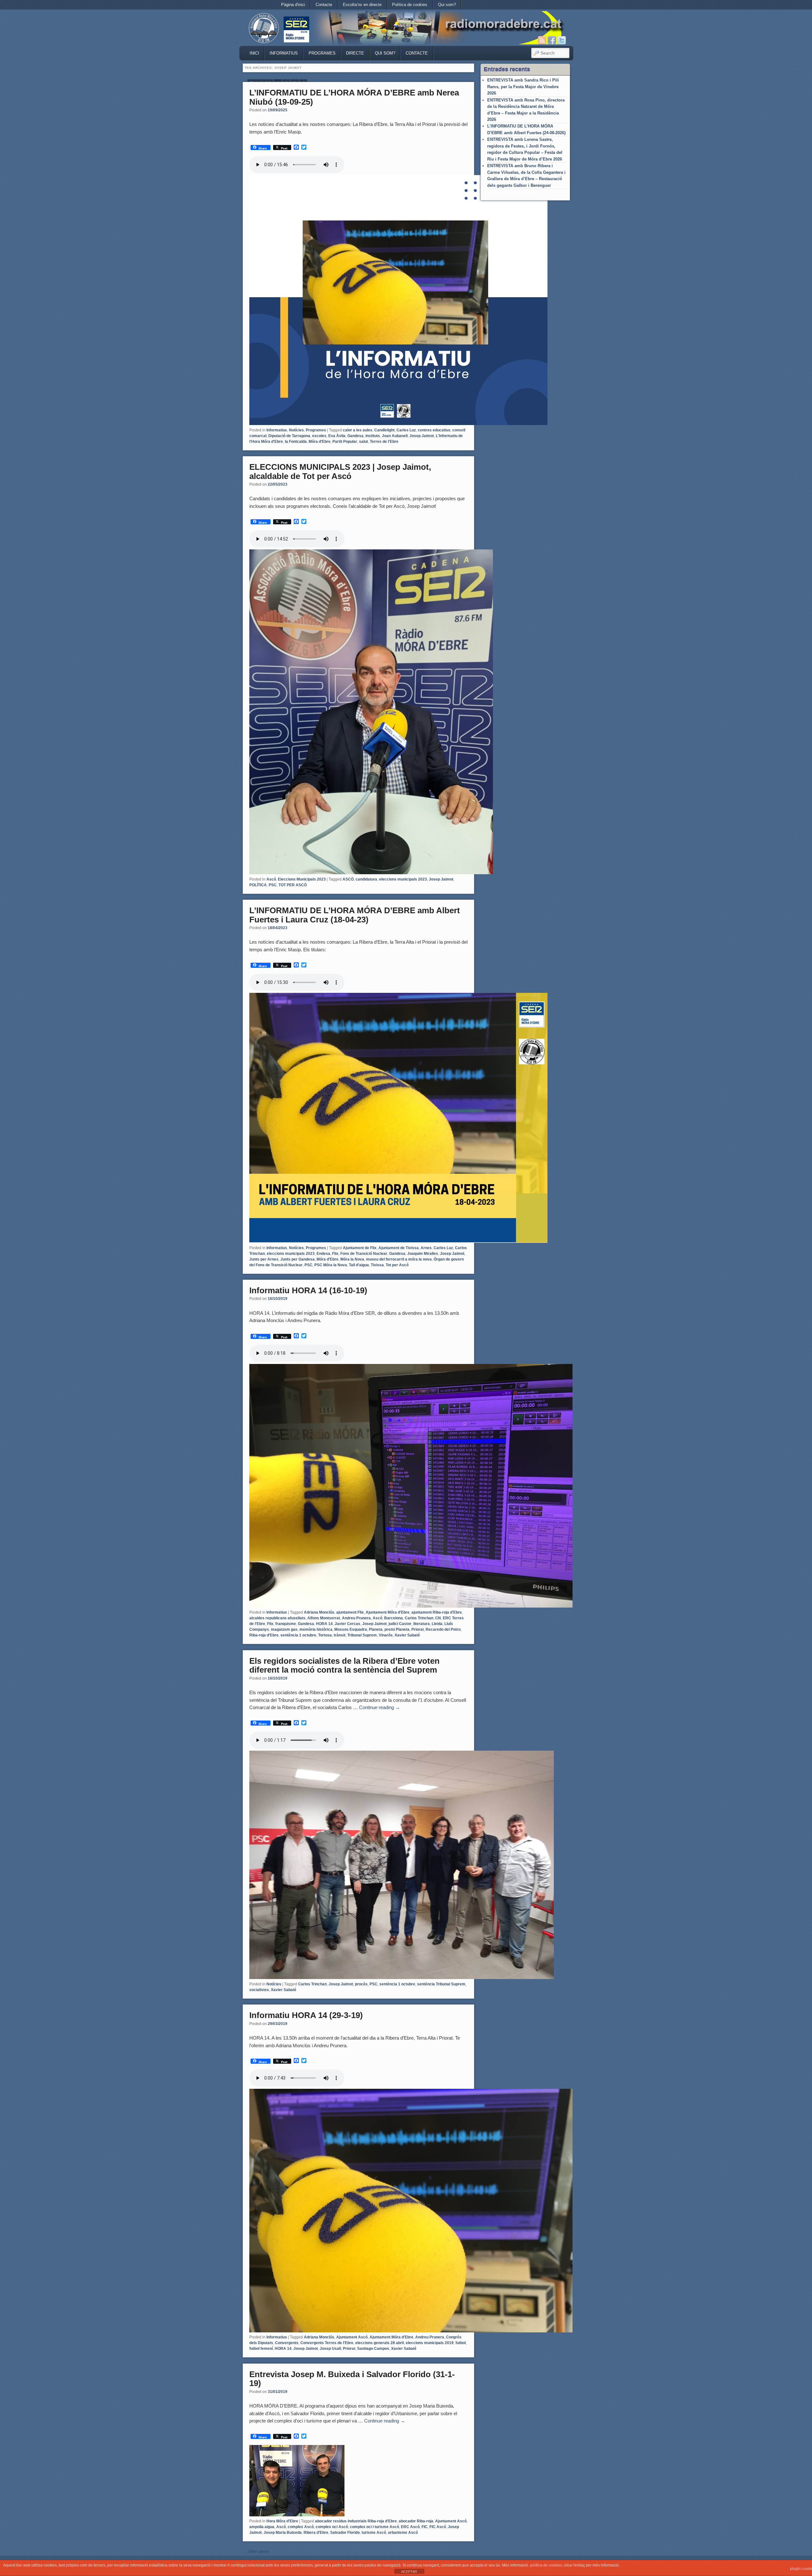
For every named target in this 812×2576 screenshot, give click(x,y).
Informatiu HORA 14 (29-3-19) (306, 2015)
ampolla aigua (262, 2527)
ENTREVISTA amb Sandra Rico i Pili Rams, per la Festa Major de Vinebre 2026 (523, 87)
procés (361, 1984)
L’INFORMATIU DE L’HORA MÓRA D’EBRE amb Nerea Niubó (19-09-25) (354, 97)
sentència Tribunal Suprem (441, 1984)
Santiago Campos (373, 2349)
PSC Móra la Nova (331, 1265)
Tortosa (325, 1635)
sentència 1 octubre (298, 1635)
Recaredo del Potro (443, 1629)
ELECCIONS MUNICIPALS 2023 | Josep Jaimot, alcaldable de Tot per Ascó (340, 472)
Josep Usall (330, 2349)
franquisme (286, 1624)
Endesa (323, 1254)
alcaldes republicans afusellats (277, 1618)
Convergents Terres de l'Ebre (327, 2343)
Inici (254, 53)
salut (363, 442)
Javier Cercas (347, 1624)
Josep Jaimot (422, 436)
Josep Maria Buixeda (283, 2533)
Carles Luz (406, 430)
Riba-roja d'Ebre (264, 1635)
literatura (422, 1624)
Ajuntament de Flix (360, 1248)
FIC (425, 2527)
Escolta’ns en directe (362, 5)
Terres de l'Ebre (384, 442)
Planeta (376, 1629)
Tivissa (377, 1265)
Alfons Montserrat (324, 1618)
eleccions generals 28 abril (380, 2343)
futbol (461, 2343)
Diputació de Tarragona (289, 436)
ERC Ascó (410, 2527)
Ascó (271, 879)
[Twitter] (562, 40)
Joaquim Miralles (423, 1254)
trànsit (340, 1635)
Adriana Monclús (319, 1612)
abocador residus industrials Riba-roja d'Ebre (356, 2521)
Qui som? (447, 5)
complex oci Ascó (332, 2527)
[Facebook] (552, 40)
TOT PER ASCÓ (293, 885)
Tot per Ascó (397, 1265)
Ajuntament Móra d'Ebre (388, 1612)
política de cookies (546, 2565)
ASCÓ (348, 879)
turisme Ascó (374, 2533)
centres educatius (434, 430)
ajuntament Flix (350, 1612)
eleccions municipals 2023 (403, 879)
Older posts (256, 2552)
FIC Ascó (438, 2527)
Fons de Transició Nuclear (364, 1254)
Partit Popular (345, 442)
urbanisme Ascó (403, 2533)
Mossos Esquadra (351, 1629)
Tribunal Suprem (362, 1635)
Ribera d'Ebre (316, 2533)
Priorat (418, 1629)
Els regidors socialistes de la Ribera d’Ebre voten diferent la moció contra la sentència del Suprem (344, 1665)
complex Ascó (301, 2527)
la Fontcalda (296, 442)
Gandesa (355, 436)
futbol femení (261, 2349)
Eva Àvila (337, 436)
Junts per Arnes (264, 1259)
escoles (319, 436)
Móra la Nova (352, 1259)
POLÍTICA (258, 885)
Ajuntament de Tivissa (399, 1248)
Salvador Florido (345, 2533)
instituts (373, 436)
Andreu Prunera (356, 1618)
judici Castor (400, 1624)
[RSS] (542, 40)
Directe (355, 53)
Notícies (296, 430)
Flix (335, 1254)
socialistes (259, 1990)
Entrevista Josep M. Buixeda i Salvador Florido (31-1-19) (352, 2379)
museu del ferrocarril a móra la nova (399, 1259)
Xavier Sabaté (407, 1635)
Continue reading (380, 1707)
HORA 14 (324, 1624)
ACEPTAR (409, 2572)
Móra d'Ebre (320, 442)
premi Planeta (397, 1629)
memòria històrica (316, 1629)
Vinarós (386, 1635)
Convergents (287, 2343)
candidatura (366, 879)
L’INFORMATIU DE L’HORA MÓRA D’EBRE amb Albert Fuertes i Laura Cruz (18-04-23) (355, 915)
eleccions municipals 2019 (430, 2343)
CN (438, 1618)
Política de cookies (410, 5)
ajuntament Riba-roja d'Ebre (437, 1612)
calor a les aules (358, 430)
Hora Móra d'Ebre (282, 2521)
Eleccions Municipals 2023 (302, 879)
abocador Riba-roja (416, 2521)
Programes (322, 53)
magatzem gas (284, 1629)
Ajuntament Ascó (352, 2337)
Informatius (284, 53)
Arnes (426, 1248)
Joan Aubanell (395, 436)
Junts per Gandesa (298, 1259)
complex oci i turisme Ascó (374, 2527)
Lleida (437, 1624)
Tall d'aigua (359, 1265)
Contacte (324, 5)
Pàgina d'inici (293, 5)
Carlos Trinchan (419, 1618)
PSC (273, 885)
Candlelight (384, 430)
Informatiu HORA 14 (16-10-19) (308, 1290)
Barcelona (393, 1618)
